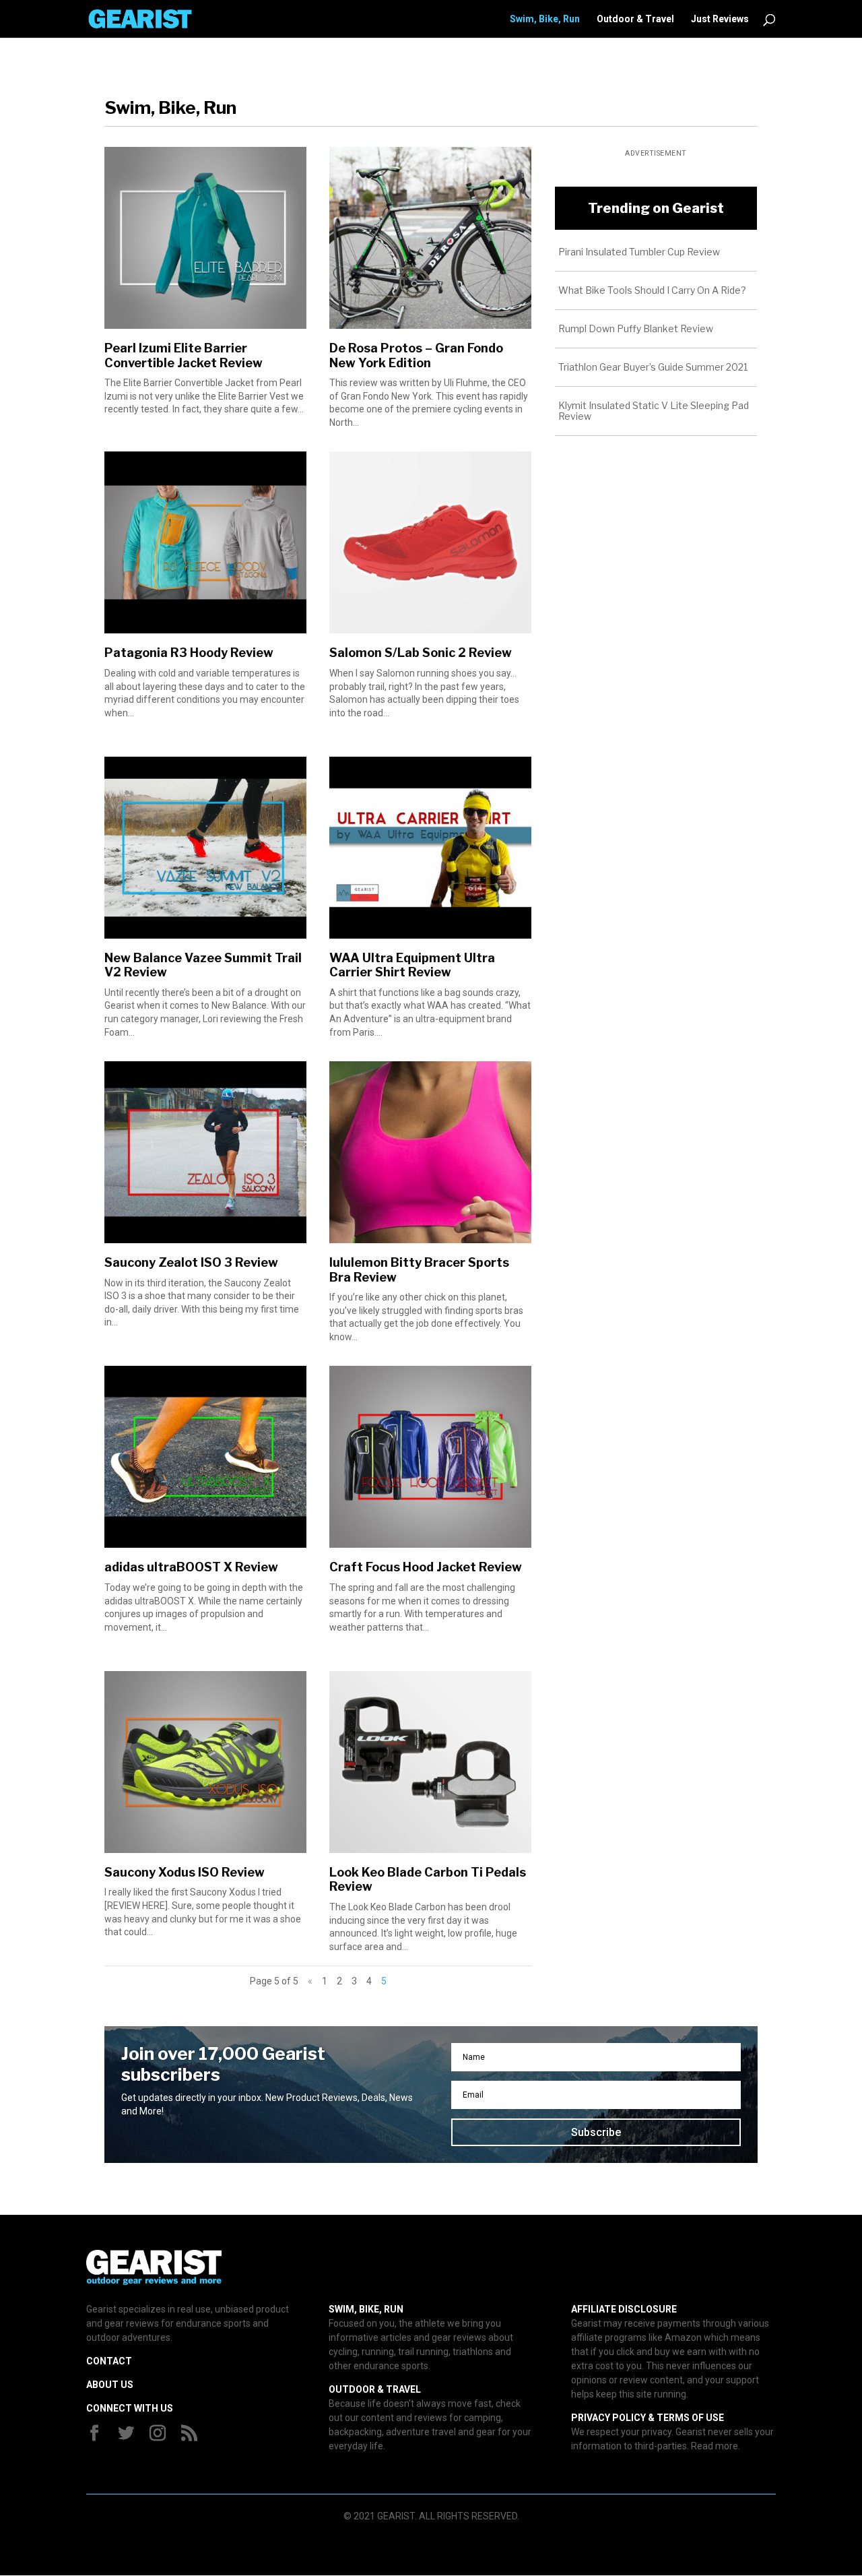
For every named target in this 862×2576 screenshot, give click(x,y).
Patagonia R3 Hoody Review (189, 653)
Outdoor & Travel (635, 19)
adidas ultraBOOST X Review (191, 1567)
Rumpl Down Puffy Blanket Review (636, 328)
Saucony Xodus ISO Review (185, 1872)
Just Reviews (720, 19)
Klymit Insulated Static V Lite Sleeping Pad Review (654, 411)
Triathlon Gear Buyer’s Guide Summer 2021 (653, 367)
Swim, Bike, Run (545, 19)
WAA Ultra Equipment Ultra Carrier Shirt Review (412, 965)
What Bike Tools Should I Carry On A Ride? (652, 290)
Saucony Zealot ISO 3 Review (191, 1262)
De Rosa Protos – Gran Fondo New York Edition (416, 355)
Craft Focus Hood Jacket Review (426, 1567)
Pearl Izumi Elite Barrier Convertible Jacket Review (184, 355)
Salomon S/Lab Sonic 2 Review (421, 653)
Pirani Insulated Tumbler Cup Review (639, 252)
